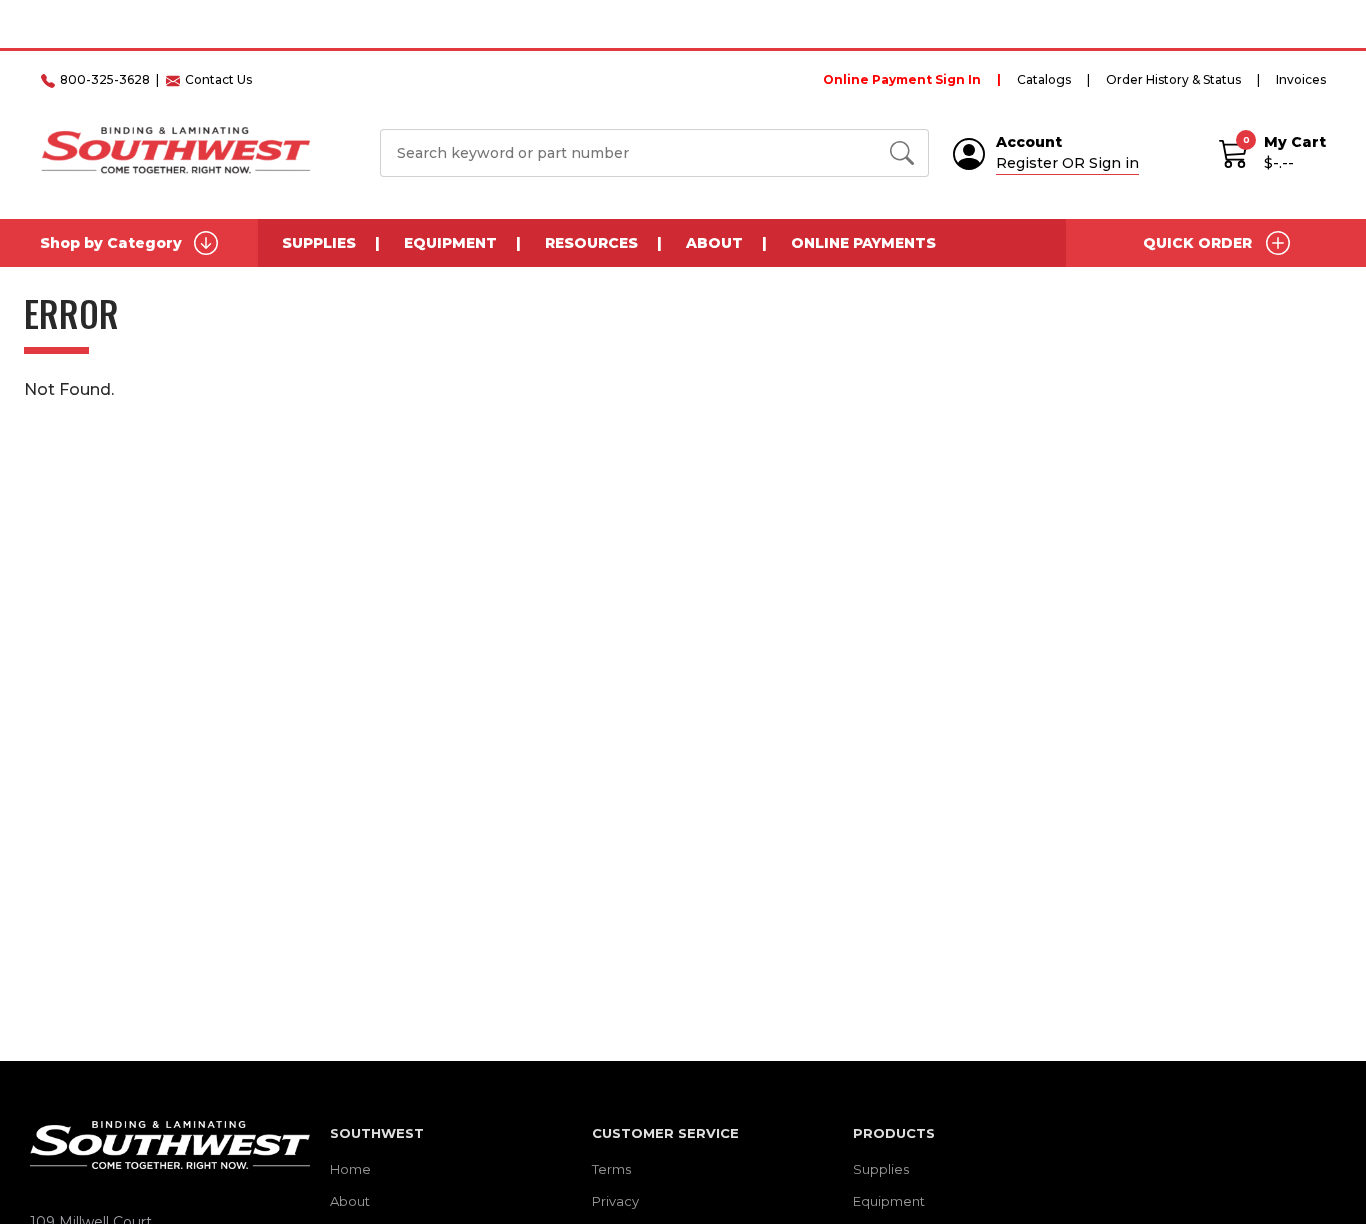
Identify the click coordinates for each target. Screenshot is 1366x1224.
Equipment (450, 243)
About (714, 243)
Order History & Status (1173, 79)
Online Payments (863, 243)
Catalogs (1044, 79)
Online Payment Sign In (902, 79)
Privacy (615, 1201)
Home (350, 1169)
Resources (591, 243)
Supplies (319, 243)
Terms (611, 1169)
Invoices (1301, 79)
